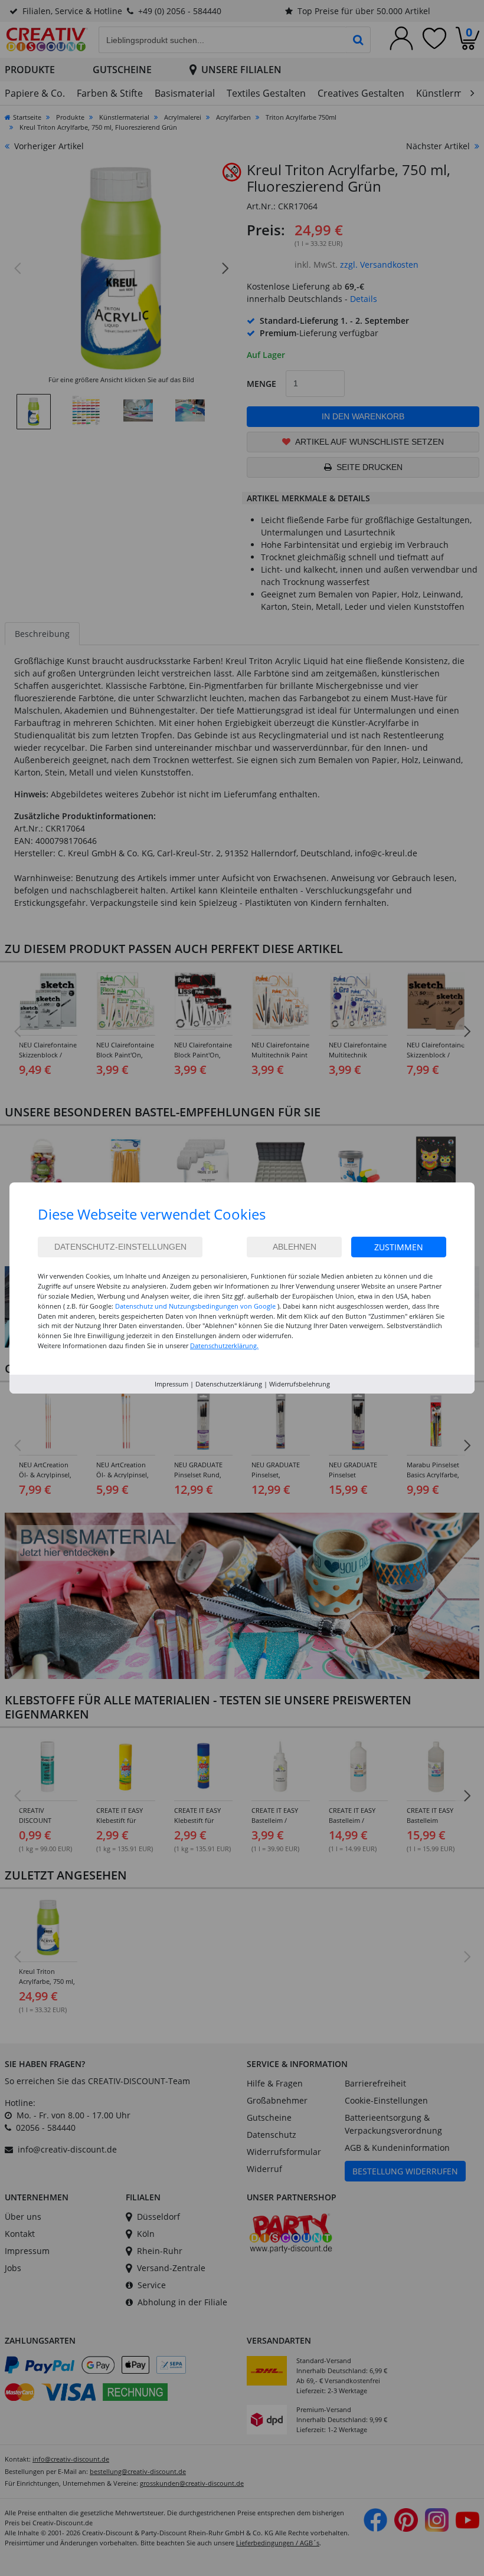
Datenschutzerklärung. (224, 1345)
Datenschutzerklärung (229, 1384)
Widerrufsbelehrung (300, 1384)
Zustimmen (399, 1247)
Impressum (171, 1384)
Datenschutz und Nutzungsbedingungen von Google (195, 1306)
